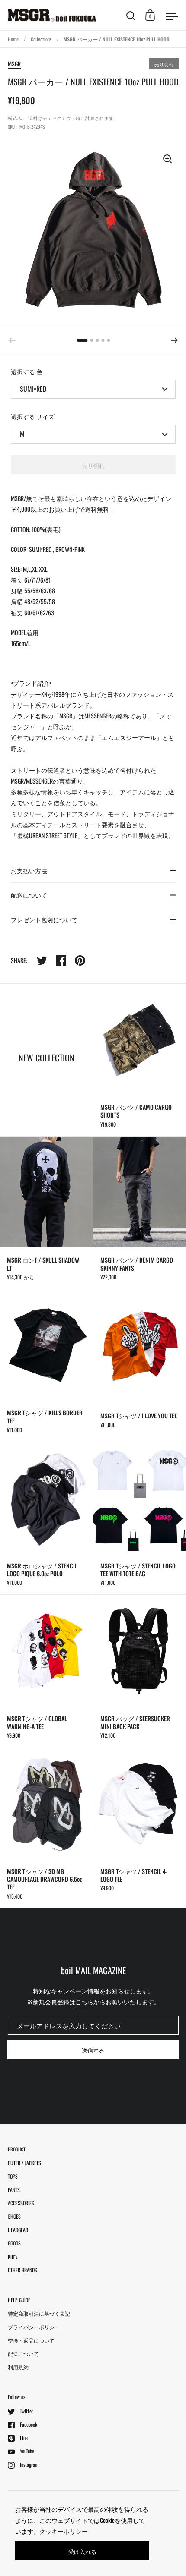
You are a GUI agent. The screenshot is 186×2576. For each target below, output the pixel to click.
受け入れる (82, 2551)
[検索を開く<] (131, 15)
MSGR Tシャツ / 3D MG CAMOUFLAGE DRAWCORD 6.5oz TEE (46, 1828)
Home (13, 39)
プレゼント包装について (44, 919)
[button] (174, 340)
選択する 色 (27, 371)
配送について (29, 895)
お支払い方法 (29, 871)
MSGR (14, 64)
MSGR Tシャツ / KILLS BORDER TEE (46, 1365)
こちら (84, 2001)
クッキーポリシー (64, 2531)
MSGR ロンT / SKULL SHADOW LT (46, 1213)
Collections (41, 39)
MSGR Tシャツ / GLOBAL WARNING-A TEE (46, 1671)
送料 (33, 118)
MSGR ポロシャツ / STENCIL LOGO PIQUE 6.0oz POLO (46, 1518)
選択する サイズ (33, 416)
